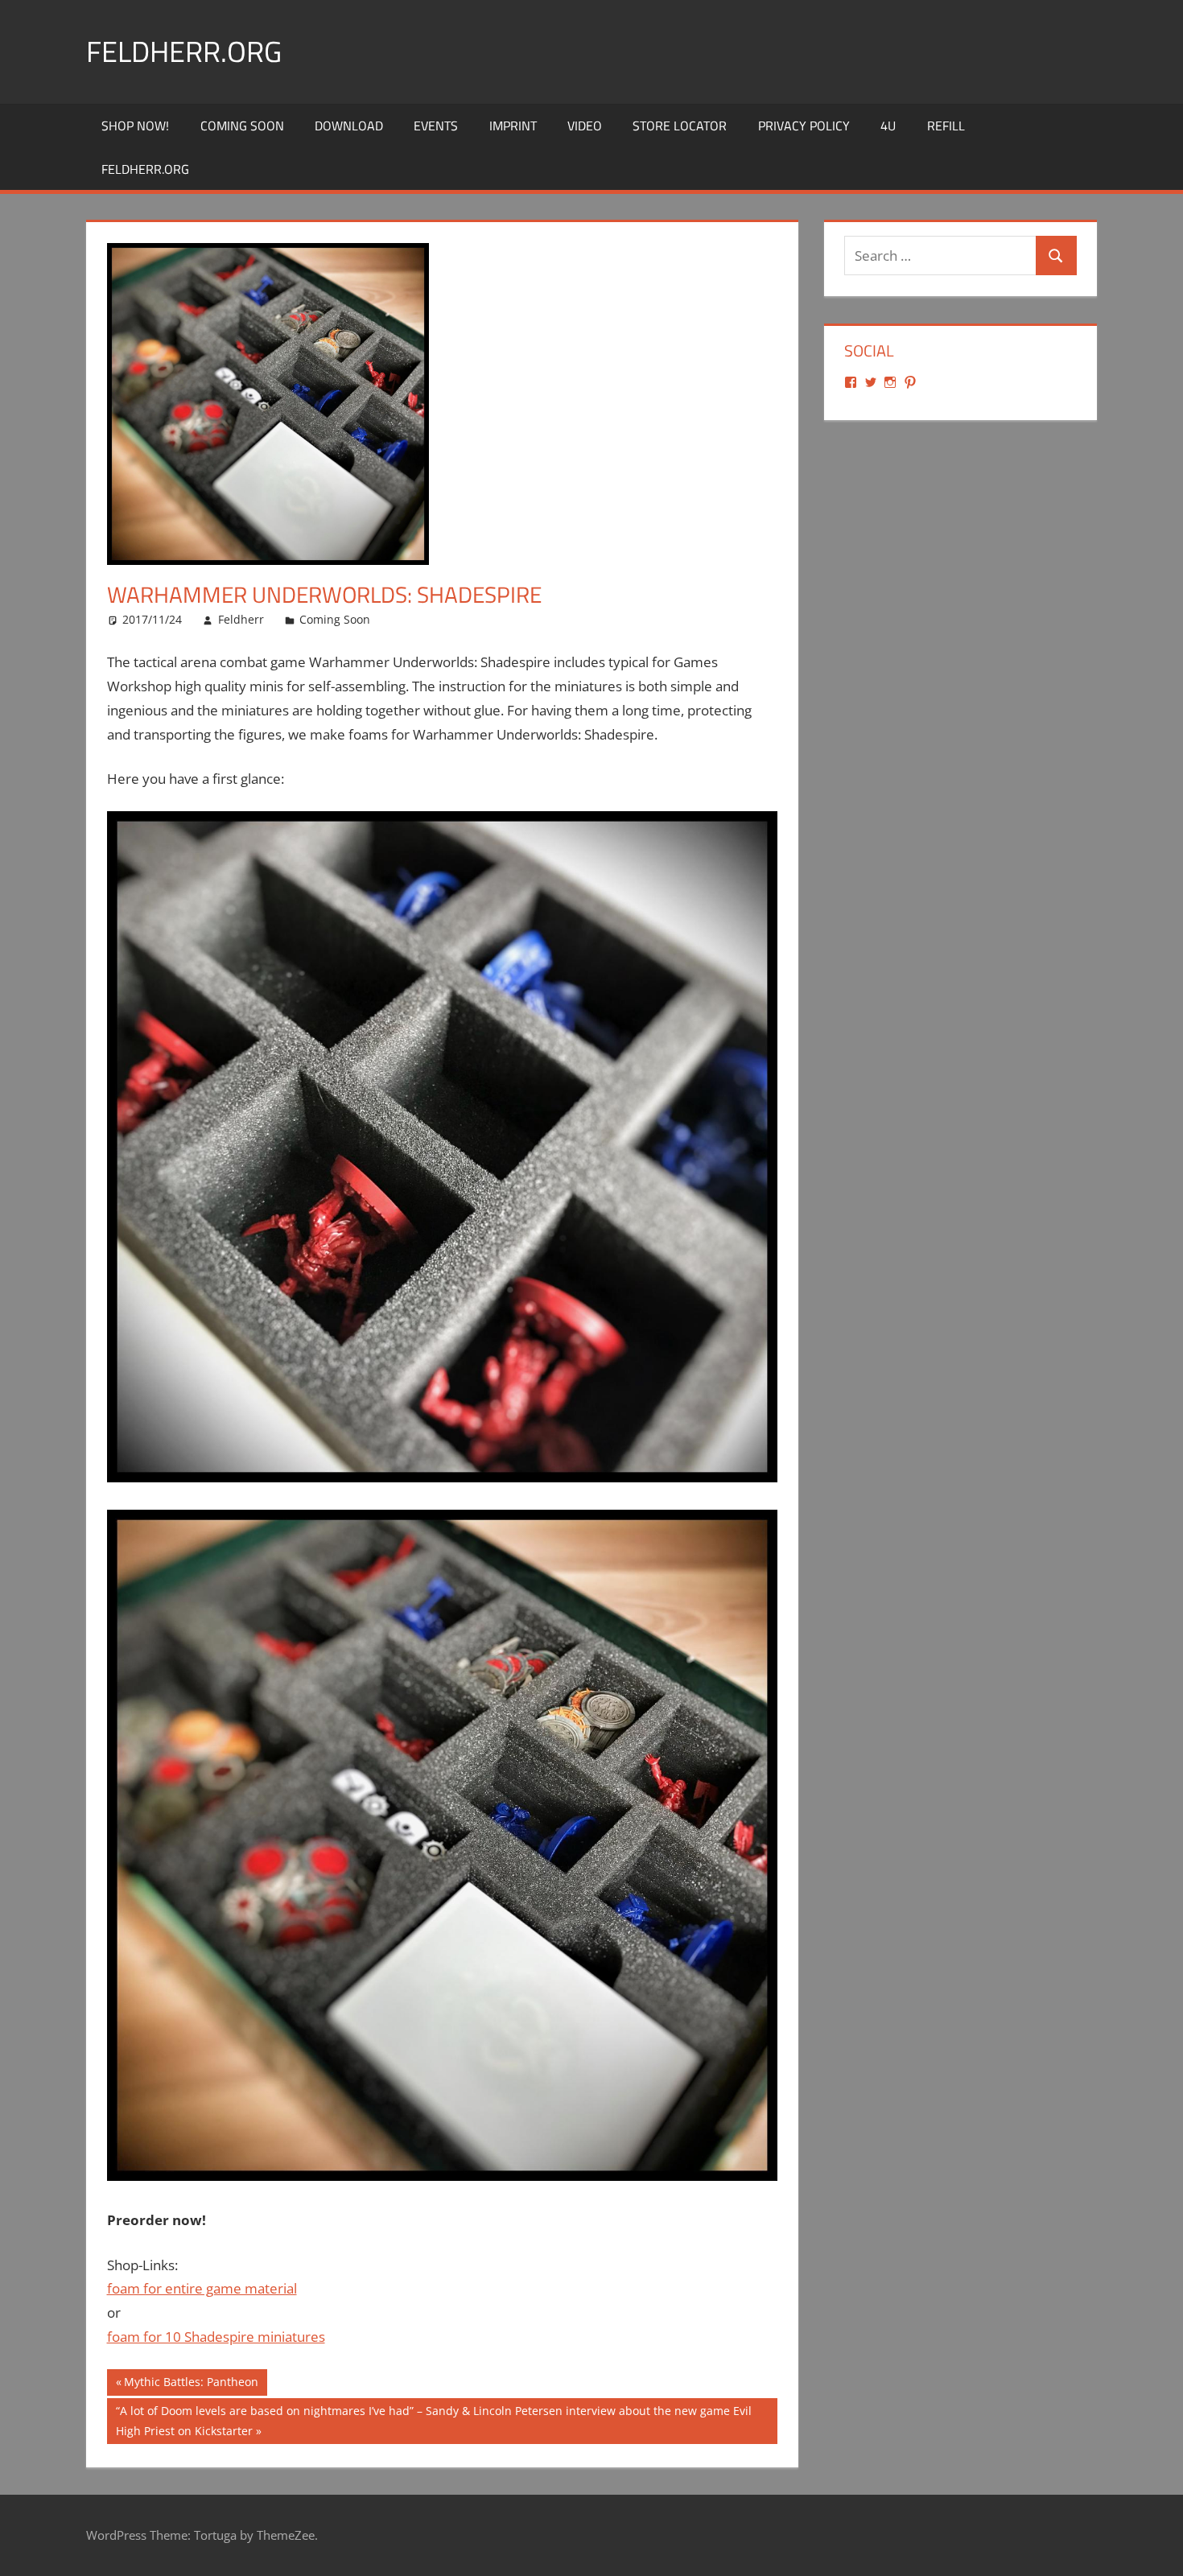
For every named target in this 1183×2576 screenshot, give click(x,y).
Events (436, 126)
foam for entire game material (202, 2288)
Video (585, 126)
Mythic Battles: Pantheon (191, 2384)
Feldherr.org (184, 51)
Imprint (513, 126)
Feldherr (241, 619)
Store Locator (680, 126)
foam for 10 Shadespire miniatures (216, 2337)
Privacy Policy (804, 126)
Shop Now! (135, 126)
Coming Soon (242, 126)
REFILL (946, 126)
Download (349, 126)
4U (888, 126)
